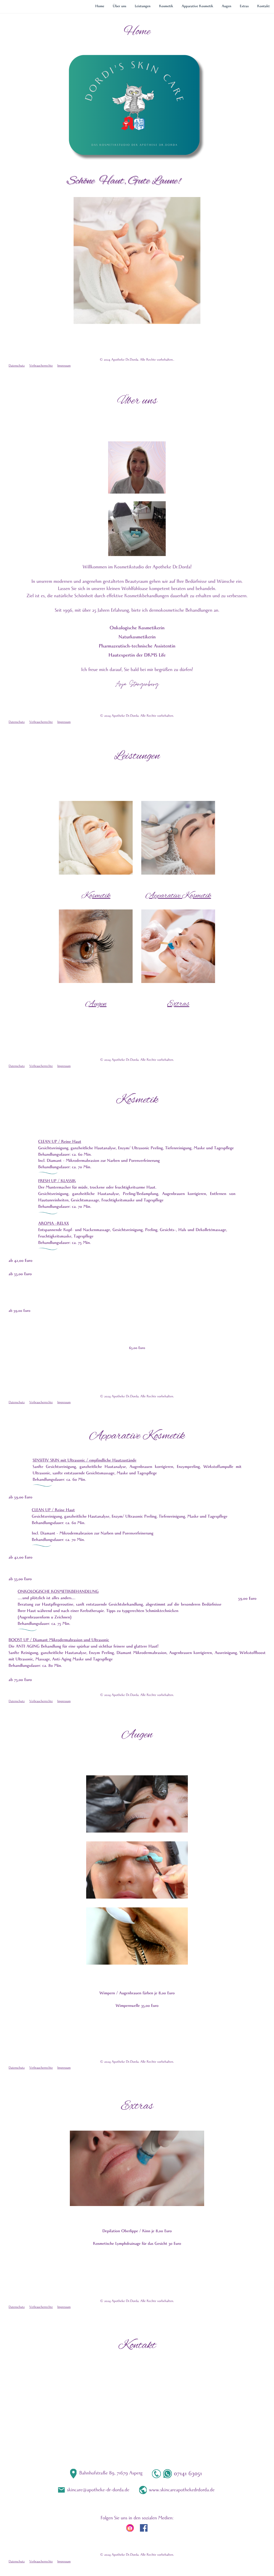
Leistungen (143, 7)
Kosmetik (166, 7)
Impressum (64, 366)
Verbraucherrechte (41, 366)
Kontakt (263, 7)
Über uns (120, 7)
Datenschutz (17, 366)
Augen (227, 7)
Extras (244, 7)
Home (100, 7)
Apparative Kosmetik (197, 7)
